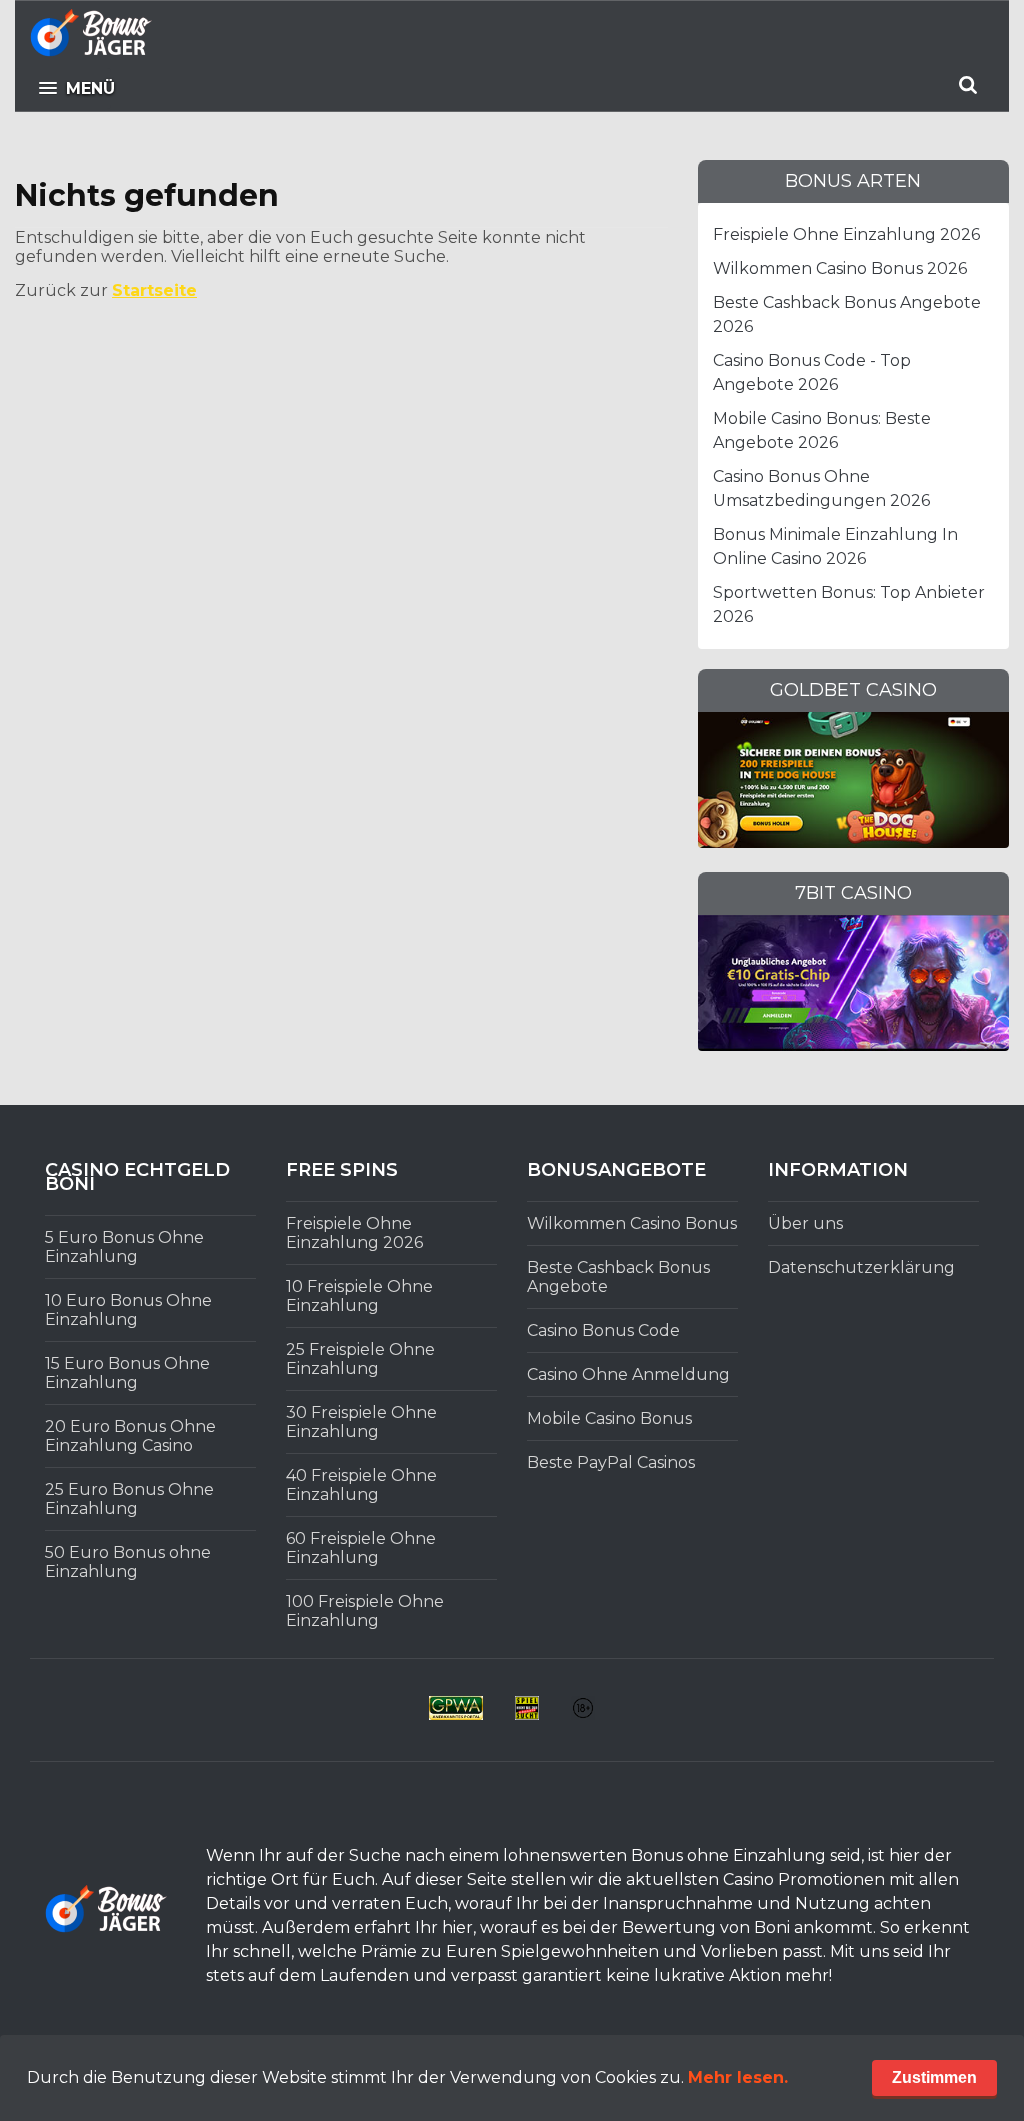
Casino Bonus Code (603, 1330)
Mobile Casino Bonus (609, 1418)
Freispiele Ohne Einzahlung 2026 (846, 234)
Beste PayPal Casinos (611, 1462)
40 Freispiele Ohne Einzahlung (361, 1485)
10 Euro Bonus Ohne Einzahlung (128, 1310)
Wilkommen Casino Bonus (632, 1223)
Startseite (154, 290)
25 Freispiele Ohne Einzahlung (360, 1359)
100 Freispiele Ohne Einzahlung (365, 1611)
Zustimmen (934, 2077)
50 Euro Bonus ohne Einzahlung (128, 1562)
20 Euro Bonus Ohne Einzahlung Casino (130, 1436)
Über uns (805, 1223)
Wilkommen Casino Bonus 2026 (840, 268)
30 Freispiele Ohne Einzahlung (361, 1422)
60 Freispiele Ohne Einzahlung (361, 1548)
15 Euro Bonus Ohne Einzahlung (127, 1373)
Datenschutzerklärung (861, 1267)
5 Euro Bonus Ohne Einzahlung (124, 1247)
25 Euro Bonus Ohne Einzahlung (129, 1499)
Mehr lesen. (738, 2077)
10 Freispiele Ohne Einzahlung (359, 1296)
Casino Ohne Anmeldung (628, 1374)
